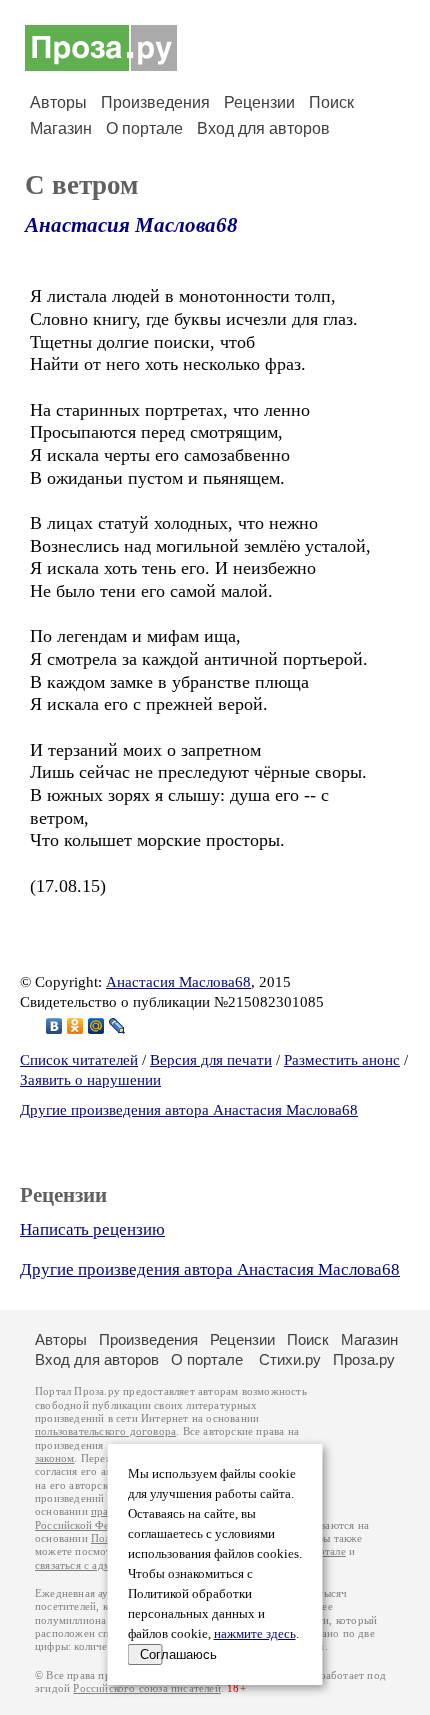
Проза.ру (364, 1359)
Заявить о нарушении (90, 1080)
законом (54, 1458)
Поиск (331, 102)
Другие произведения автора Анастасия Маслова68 (189, 1110)
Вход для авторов (263, 128)
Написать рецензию (92, 1229)
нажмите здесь (255, 1634)
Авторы (58, 102)
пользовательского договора (105, 1431)
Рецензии (259, 102)
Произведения (155, 102)
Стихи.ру (290, 1359)
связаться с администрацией (105, 1565)
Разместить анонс (342, 1060)
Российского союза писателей (146, 1688)
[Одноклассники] (75, 1026)
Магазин (61, 128)
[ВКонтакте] (54, 1026)
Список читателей (79, 1060)
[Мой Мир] (96, 1026)
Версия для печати (211, 1060)
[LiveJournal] (117, 1026)
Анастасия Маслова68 (131, 225)
